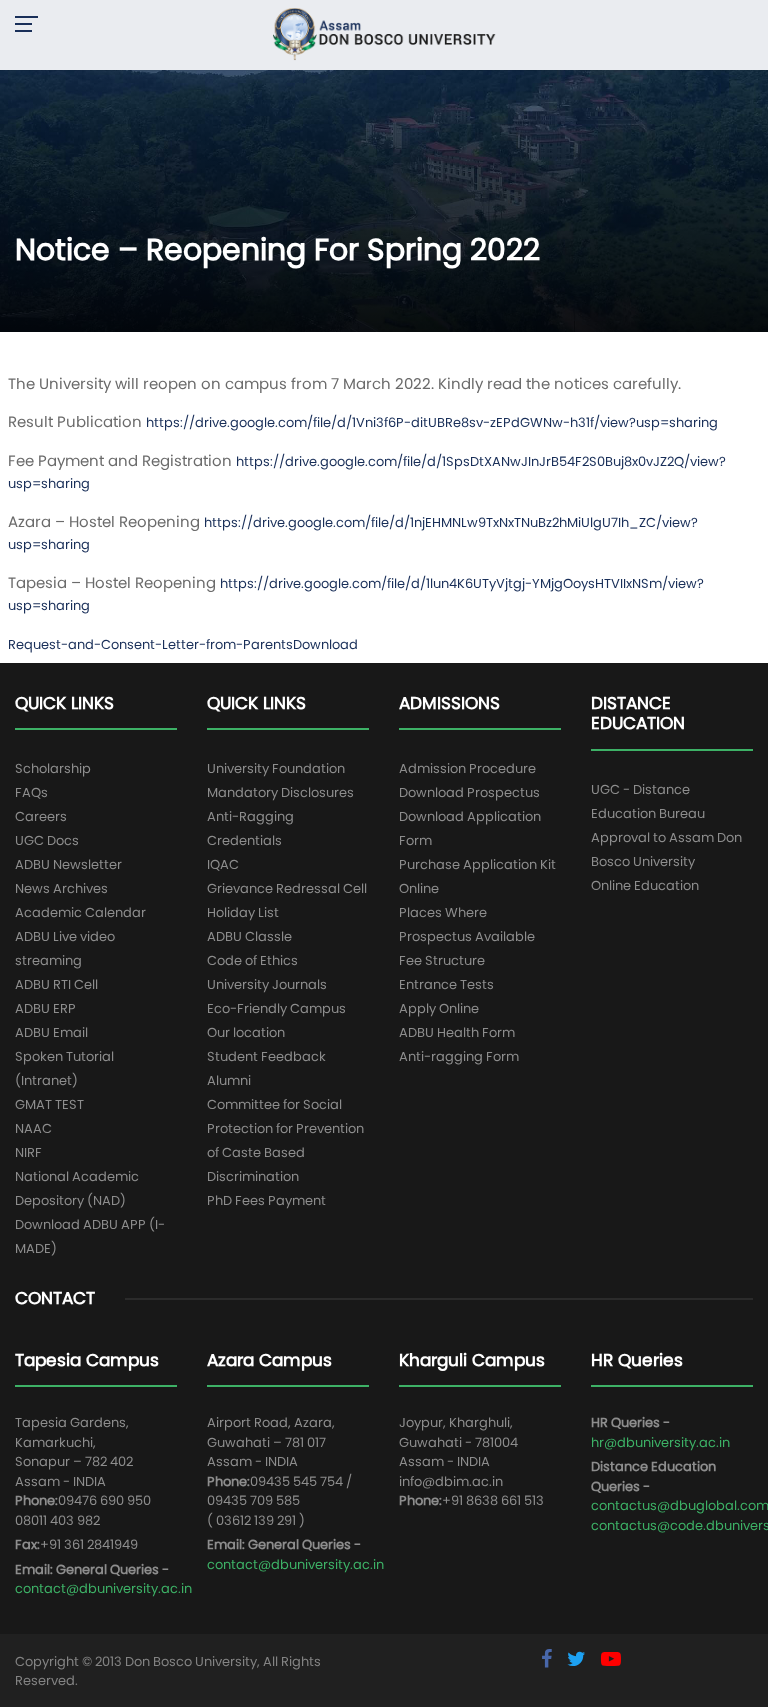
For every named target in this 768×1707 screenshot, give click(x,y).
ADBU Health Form (457, 1032)
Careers (41, 816)
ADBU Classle (249, 936)
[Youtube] (611, 1659)
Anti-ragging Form (459, 1056)
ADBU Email (51, 1032)
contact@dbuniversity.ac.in (103, 1588)
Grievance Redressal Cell (287, 888)
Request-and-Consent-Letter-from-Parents (150, 644)
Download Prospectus (469, 792)
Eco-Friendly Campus (276, 1008)
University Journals (267, 984)
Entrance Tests (446, 984)
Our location (246, 1032)
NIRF (28, 1152)
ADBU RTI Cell (56, 984)
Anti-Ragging (250, 816)
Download (325, 644)
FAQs (31, 792)
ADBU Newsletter (68, 864)
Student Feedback (266, 1056)
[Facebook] (549, 1659)
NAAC (33, 1128)
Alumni (229, 1080)
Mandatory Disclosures (280, 792)
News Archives (61, 888)
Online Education (645, 885)
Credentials (244, 840)
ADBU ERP (45, 1008)
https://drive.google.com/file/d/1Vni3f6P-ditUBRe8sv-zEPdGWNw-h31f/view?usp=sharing (432, 422)
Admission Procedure (467, 768)
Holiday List (243, 912)
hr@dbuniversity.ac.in (660, 1442)
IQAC (223, 864)
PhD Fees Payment (266, 1200)
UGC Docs (47, 840)
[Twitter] (579, 1659)
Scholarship (53, 768)
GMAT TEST (49, 1104)
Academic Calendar (80, 912)
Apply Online (439, 1008)
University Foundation (276, 768)
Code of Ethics (252, 960)
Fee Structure (442, 960)
